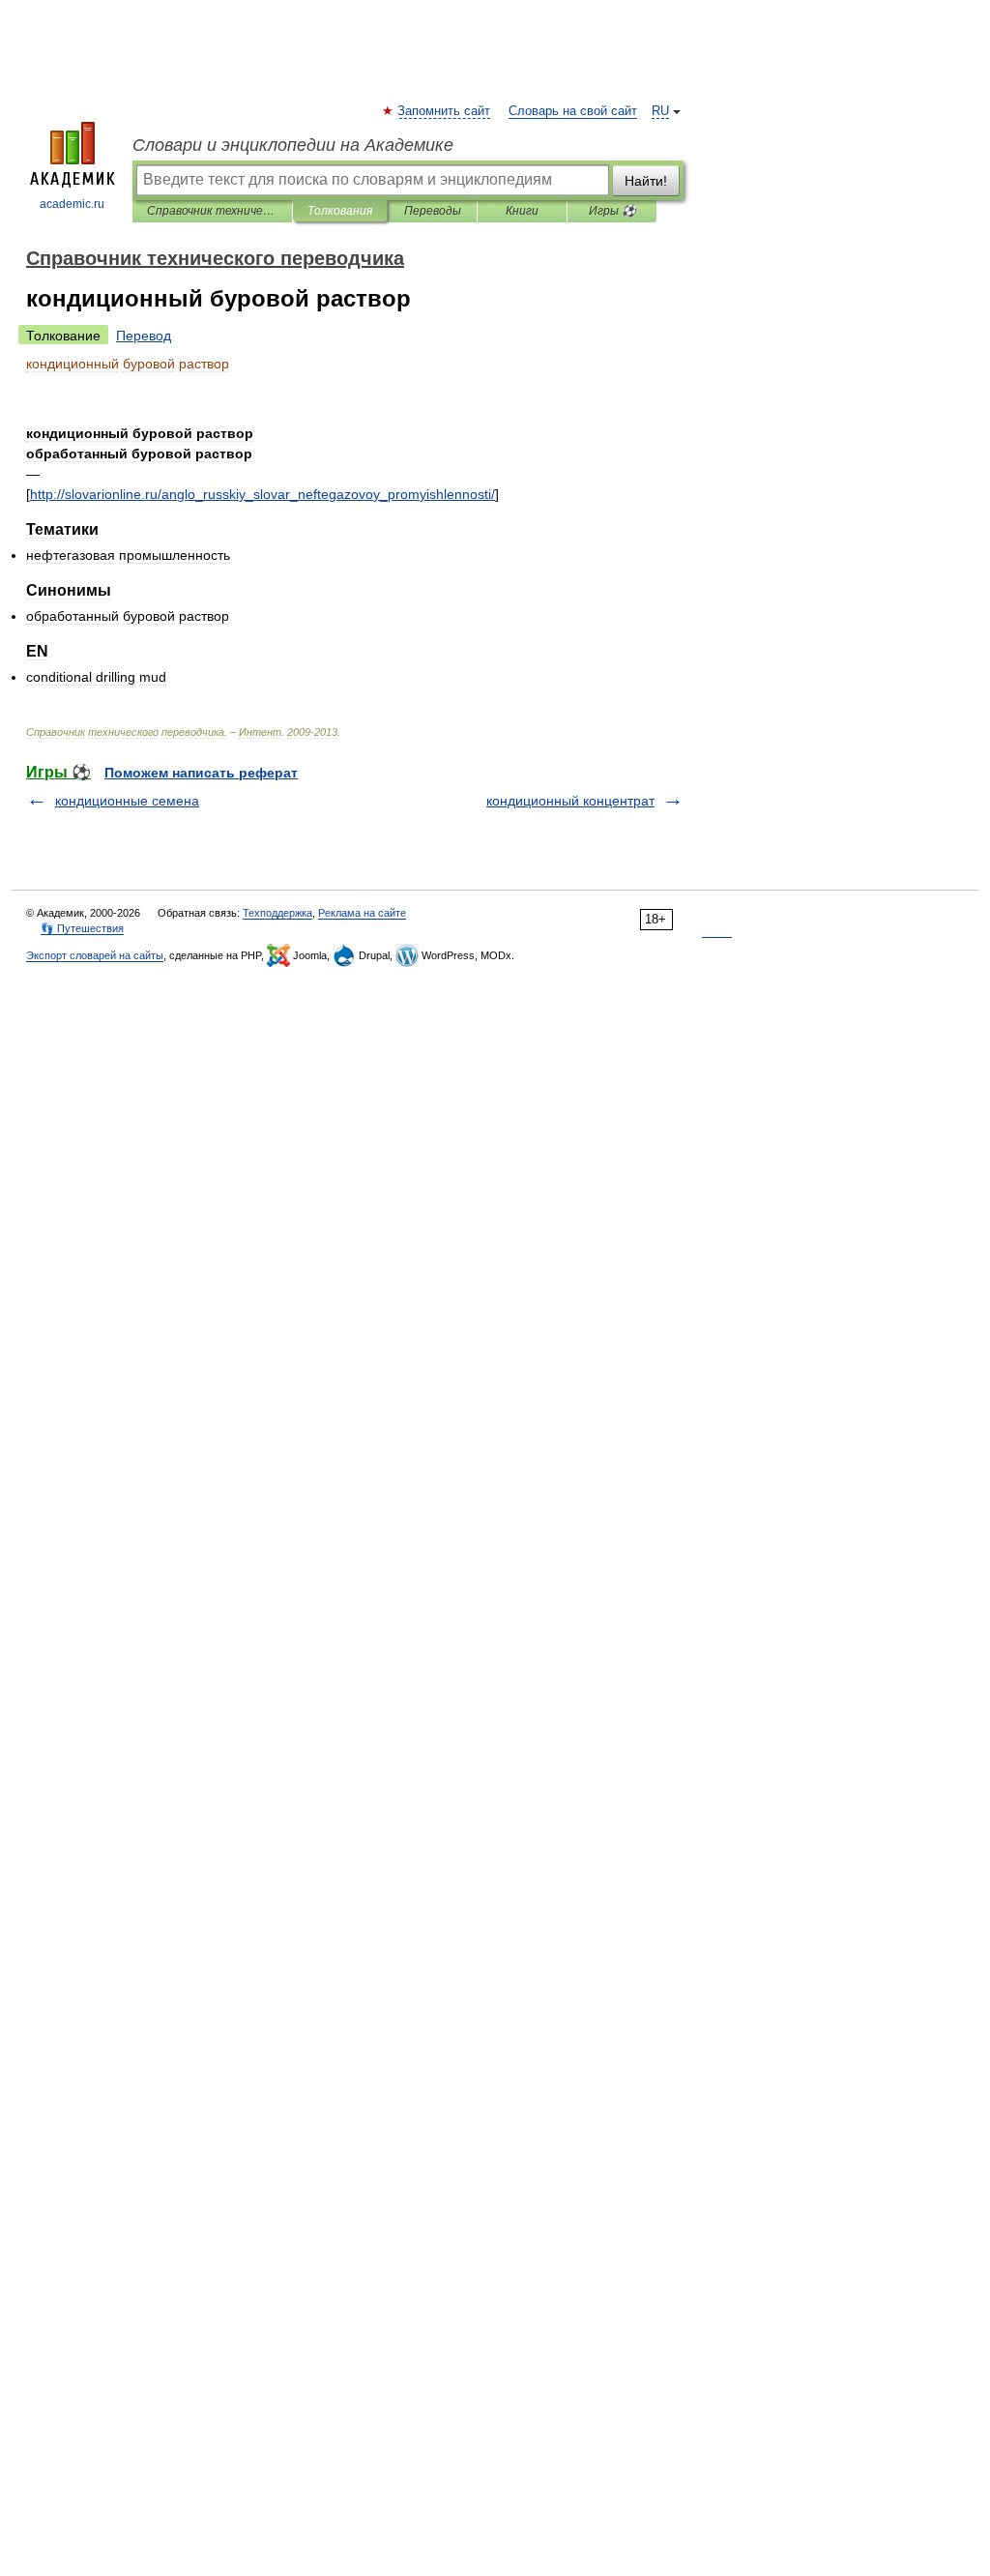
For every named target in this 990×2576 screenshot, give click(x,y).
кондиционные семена (127, 801)
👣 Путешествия (82, 928)
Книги (522, 211)
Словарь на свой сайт (573, 111)
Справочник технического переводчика (212, 211)
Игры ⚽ (612, 211)
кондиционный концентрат (570, 801)
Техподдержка (277, 913)
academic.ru (72, 204)
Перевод (144, 336)
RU (660, 111)
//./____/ (262, 494)
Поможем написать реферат (201, 773)
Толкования (340, 211)
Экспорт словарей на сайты (95, 955)
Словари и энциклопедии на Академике (293, 145)
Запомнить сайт (445, 111)
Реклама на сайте (362, 913)
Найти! (646, 181)
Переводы (433, 211)
